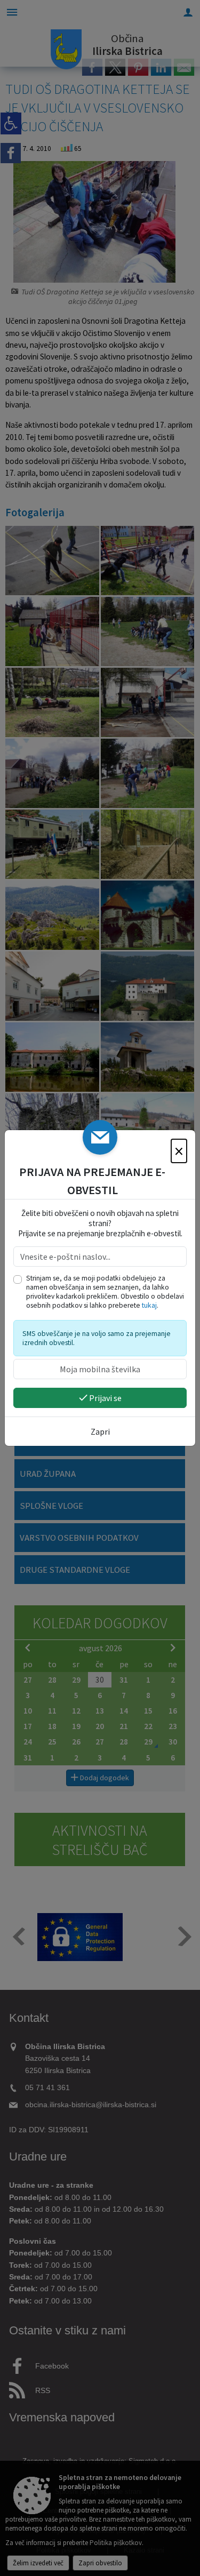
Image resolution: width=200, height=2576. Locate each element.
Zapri (100, 1431)
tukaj (149, 1305)
